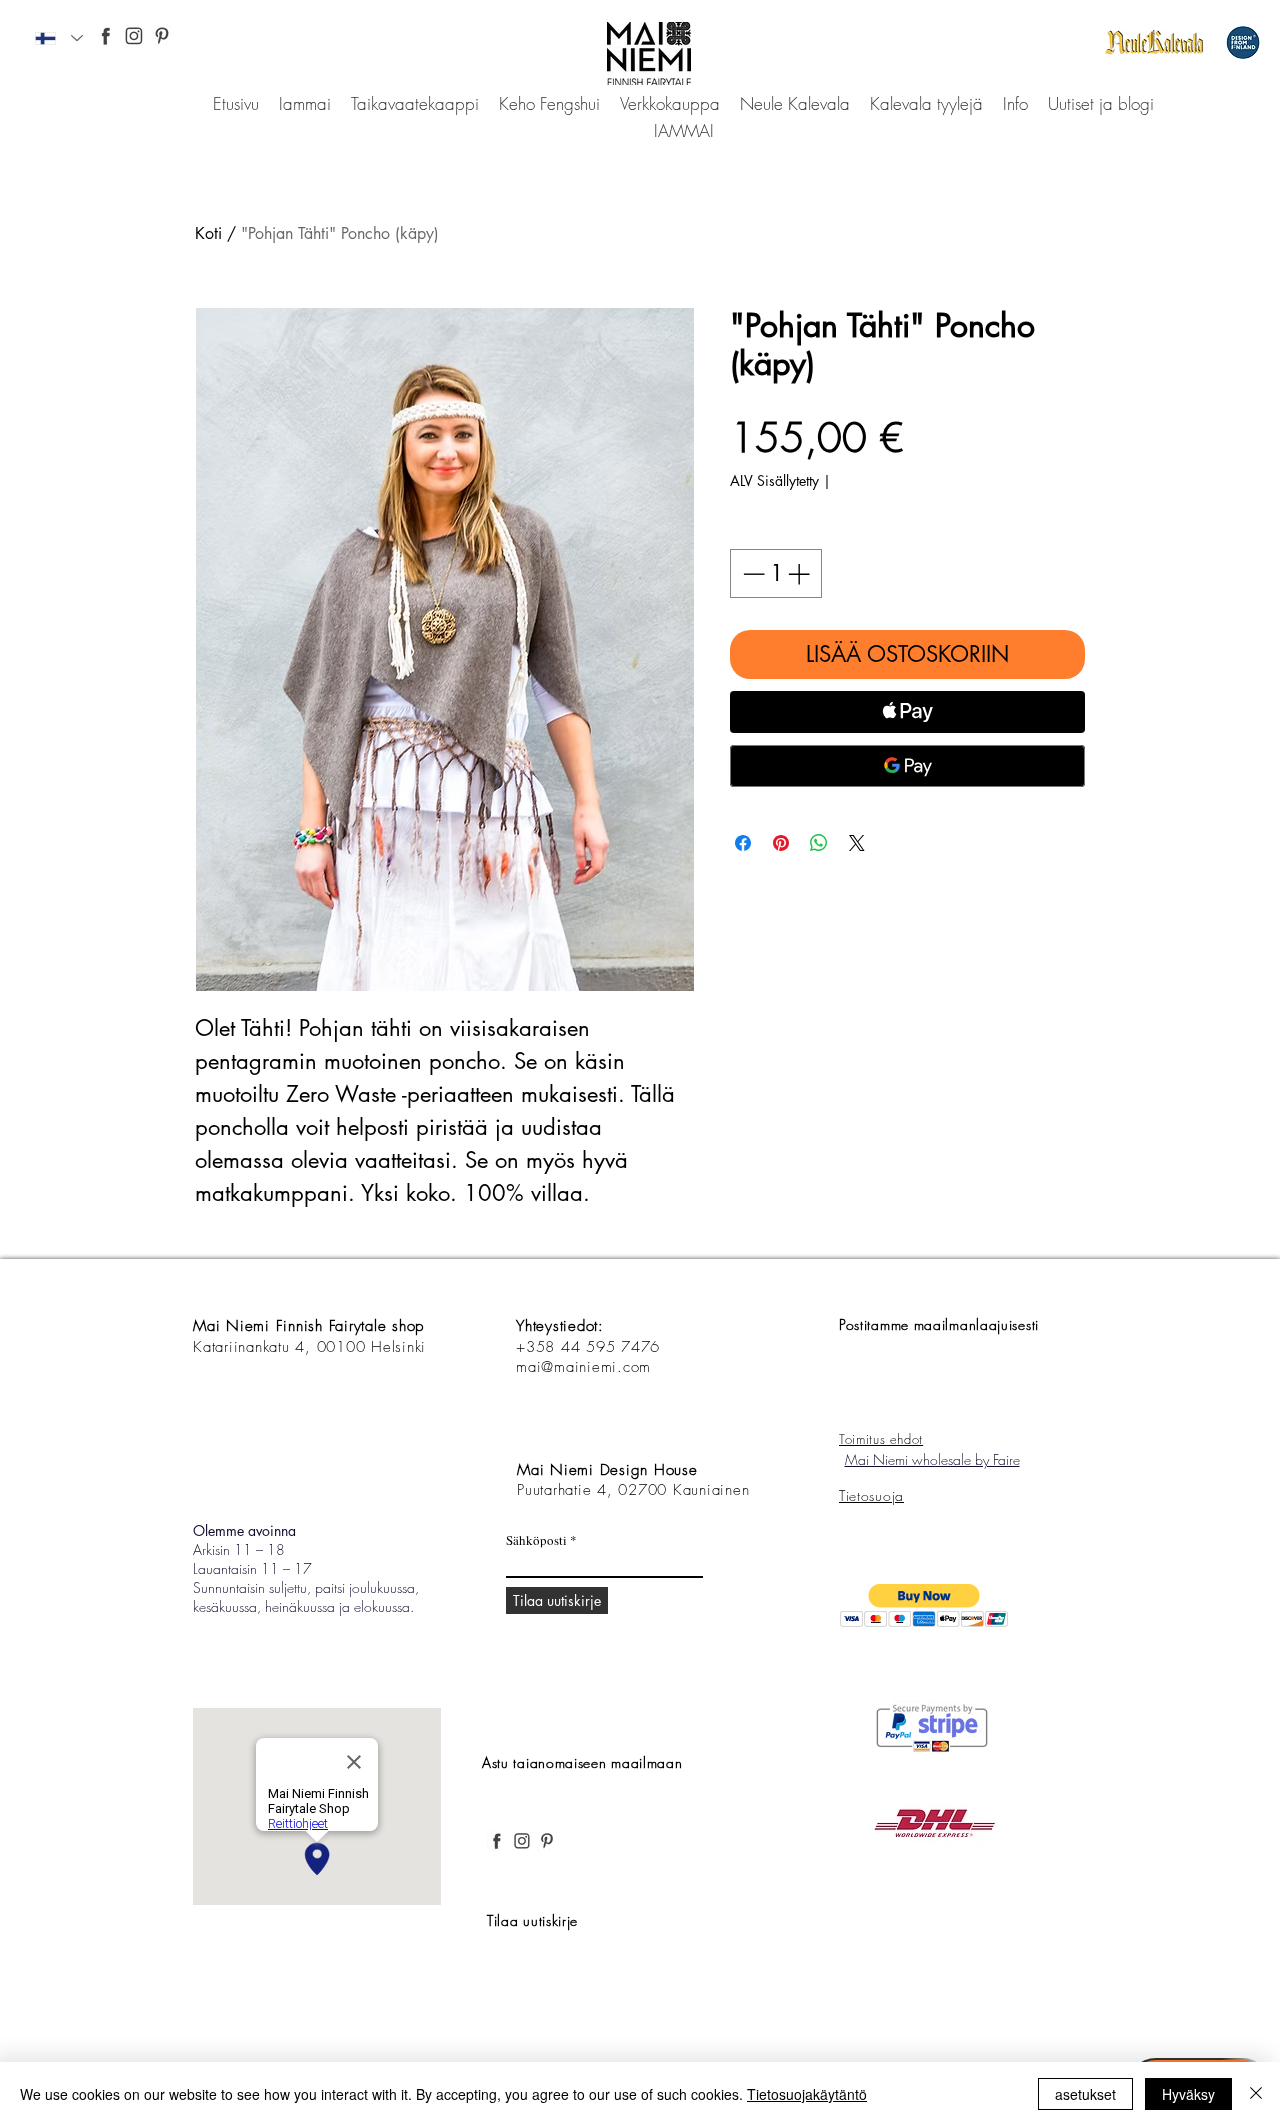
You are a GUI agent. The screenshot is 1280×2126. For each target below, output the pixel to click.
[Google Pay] (907, 766)
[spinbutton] (776, 573)
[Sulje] (1256, 2094)
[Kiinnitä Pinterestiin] (781, 843)
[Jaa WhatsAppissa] (819, 843)
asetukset (1085, 2094)
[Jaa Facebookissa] (743, 843)
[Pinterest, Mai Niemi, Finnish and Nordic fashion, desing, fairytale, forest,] (162, 36)
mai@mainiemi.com (583, 1367)
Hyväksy (1188, 2094)
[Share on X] (857, 843)
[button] (924, 1605)
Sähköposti (536, 1540)
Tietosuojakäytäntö (807, 2094)
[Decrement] (751, 573)
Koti (208, 233)
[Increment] (800, 573)
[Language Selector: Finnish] (59, 38)
